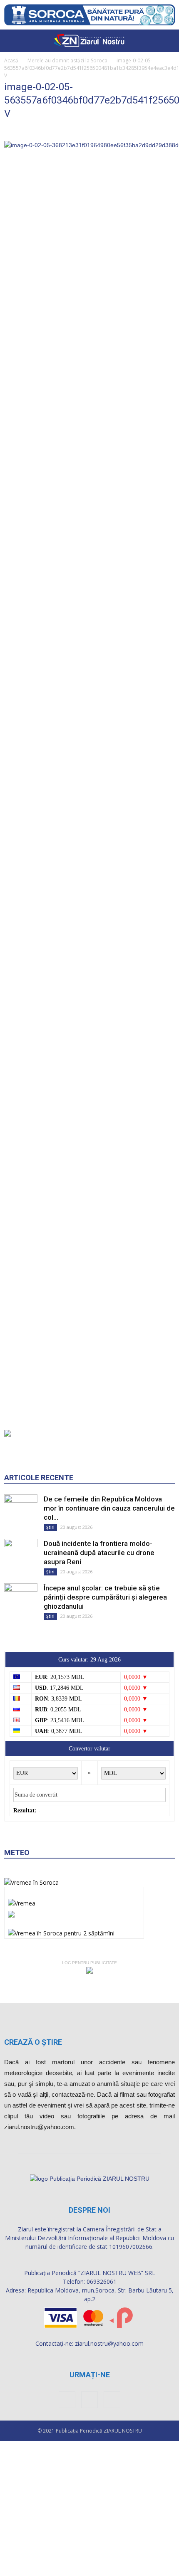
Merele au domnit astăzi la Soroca (67, 60)
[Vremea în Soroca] (31, 1882)
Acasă (11, 60)
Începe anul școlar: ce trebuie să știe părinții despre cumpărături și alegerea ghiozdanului (105, 1597)
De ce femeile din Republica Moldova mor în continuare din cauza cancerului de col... (109, 1508)
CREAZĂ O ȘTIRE (33, 2042)
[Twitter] (112, 2400)
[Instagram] (89, 2400)
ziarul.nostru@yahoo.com (109, 2343)
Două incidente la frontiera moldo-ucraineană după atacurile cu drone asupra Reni (99, 1553)
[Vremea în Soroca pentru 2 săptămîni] (61, 1931)
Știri (50, 1527)
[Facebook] (67, 2400)
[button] (167, 41)
